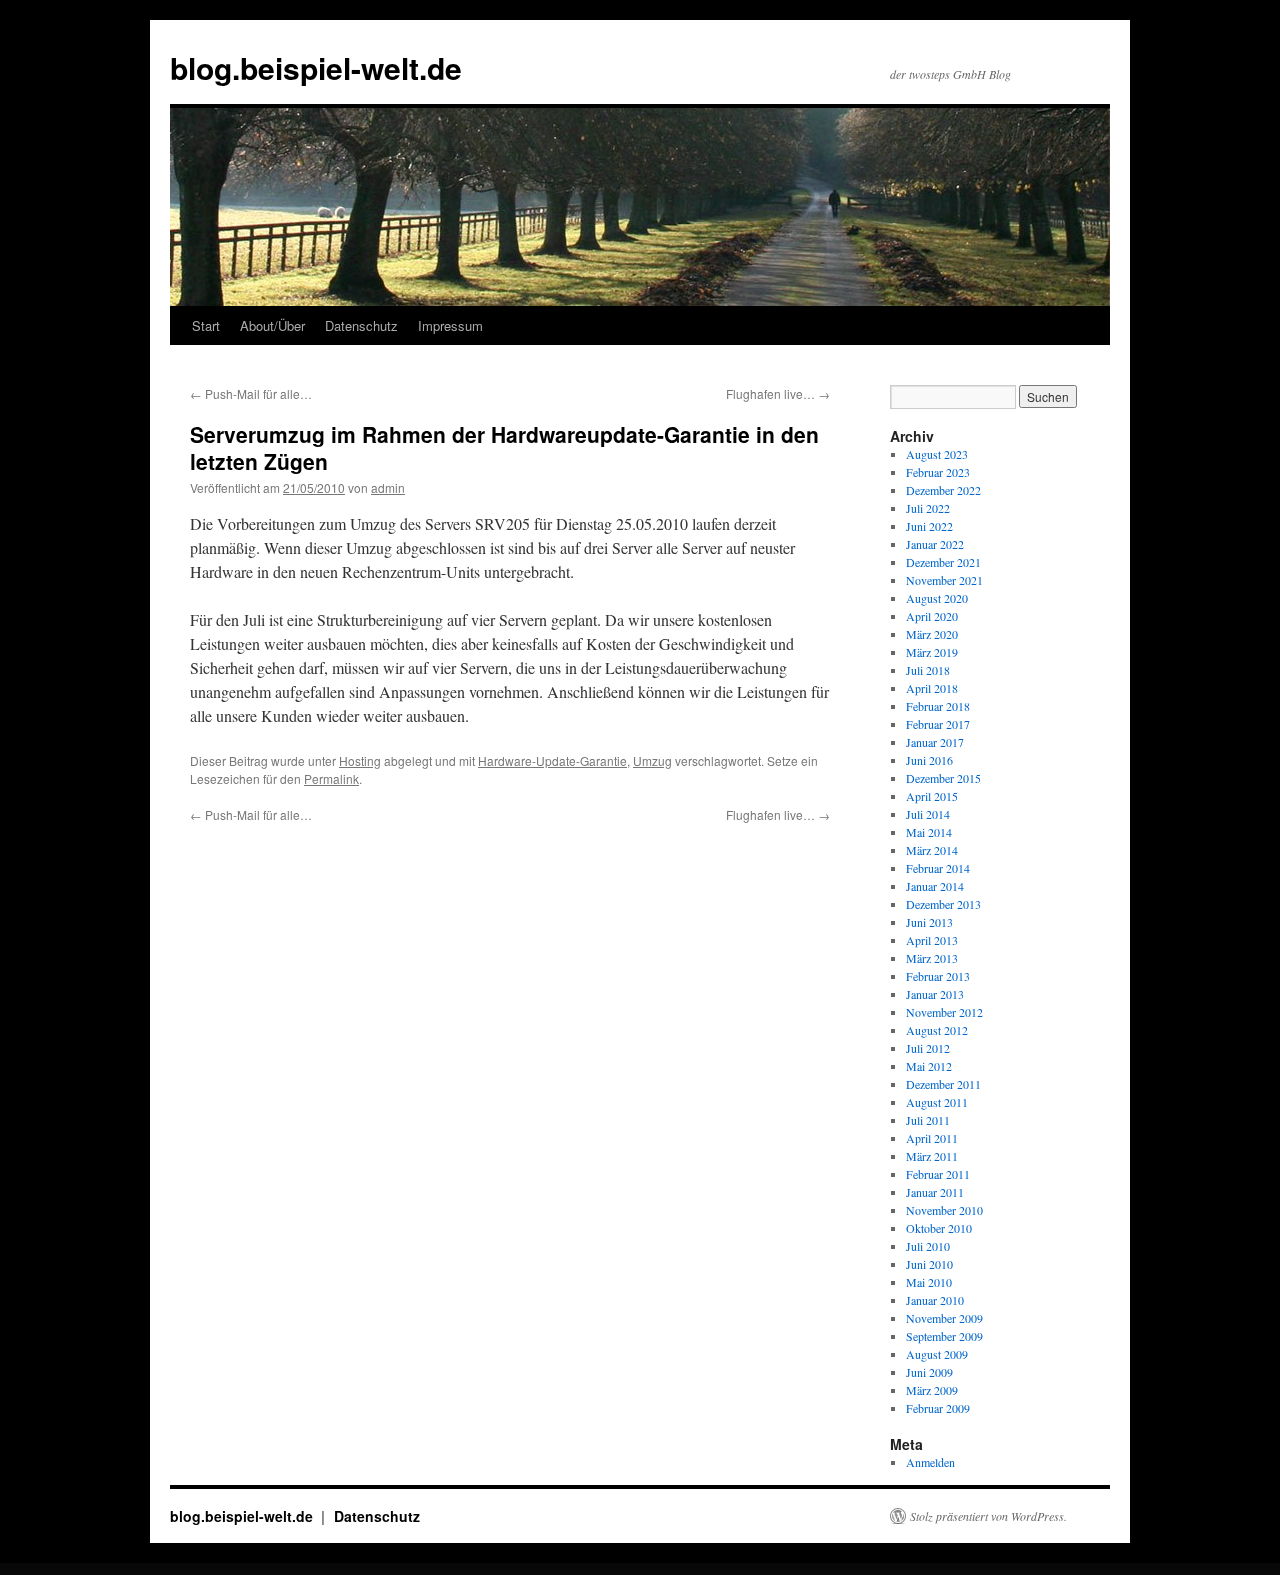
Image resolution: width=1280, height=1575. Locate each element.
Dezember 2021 (943, 562)
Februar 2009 (938, 1408)
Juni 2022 (929, 526)
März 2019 (932, 652)
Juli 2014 (928, 814)
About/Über (272, 325)
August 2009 (937, 1354)
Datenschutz (361, 325)
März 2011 (932, 1156)
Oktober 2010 (939, 1228)
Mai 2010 (929, 1282)
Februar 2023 (938, 472)
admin (388, 487)
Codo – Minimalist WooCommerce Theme (872, 1568)
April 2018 (932, 688)
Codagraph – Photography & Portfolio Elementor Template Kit (591, 1568)
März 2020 (932, 634)
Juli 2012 (928, 1048)
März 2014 (932, 850)
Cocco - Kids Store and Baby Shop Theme (430, 1568)
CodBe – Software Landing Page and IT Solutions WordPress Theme (659, 1568)
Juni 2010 (929, 1264)
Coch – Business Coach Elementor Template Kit (533, 1568)
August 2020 (937, 598)
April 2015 (932, 796)
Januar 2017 (935, 742)
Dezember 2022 (943, 490)
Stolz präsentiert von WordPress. (988, 1516)
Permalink (331, 778)
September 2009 (944, 1336)
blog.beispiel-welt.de (316, 67)
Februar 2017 (938, 724)
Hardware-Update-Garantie (552, 760)
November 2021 (944, 580)
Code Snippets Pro (738, 1568)
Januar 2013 (935, 994)
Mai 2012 (929, 1066)
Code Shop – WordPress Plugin (710, 1568)
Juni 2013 (929, 922)
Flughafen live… (778, 393)
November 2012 (944, 1012)
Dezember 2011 (943, 1084)
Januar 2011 (935, 1192)
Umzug (652, 760)
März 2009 (932, 1390)
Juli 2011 (928, 1120)
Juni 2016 (929, 760)
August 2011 (937, 1102)
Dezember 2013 (943, 904)
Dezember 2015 (943, 778)
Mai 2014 (929, 832)
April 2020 (932, 616)
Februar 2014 (938, 868)
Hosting (360, 760)
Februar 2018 (938, 706)
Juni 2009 (929, 1372)
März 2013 (932, 958)
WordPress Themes (397, 1568)
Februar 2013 (938, 976)
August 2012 (937, 1030)
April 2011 (932, 1138)
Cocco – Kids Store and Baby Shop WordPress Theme (480, 1568)
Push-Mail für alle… (251, 393)
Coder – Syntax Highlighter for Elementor (772, 1568)
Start (206, 325)
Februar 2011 (938, 1174)
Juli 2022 (928, 508)
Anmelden (930, 1462)
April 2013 (932, 940)
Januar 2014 (935, 886)
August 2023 (937, 454)
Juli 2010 (928, 1246)
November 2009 (944, 1318)
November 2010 (944, 1210)
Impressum (450, 325)
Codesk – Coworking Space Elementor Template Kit (822, 1568)
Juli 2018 (928, 670)
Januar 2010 (935, 1300)
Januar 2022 (935, 544)
